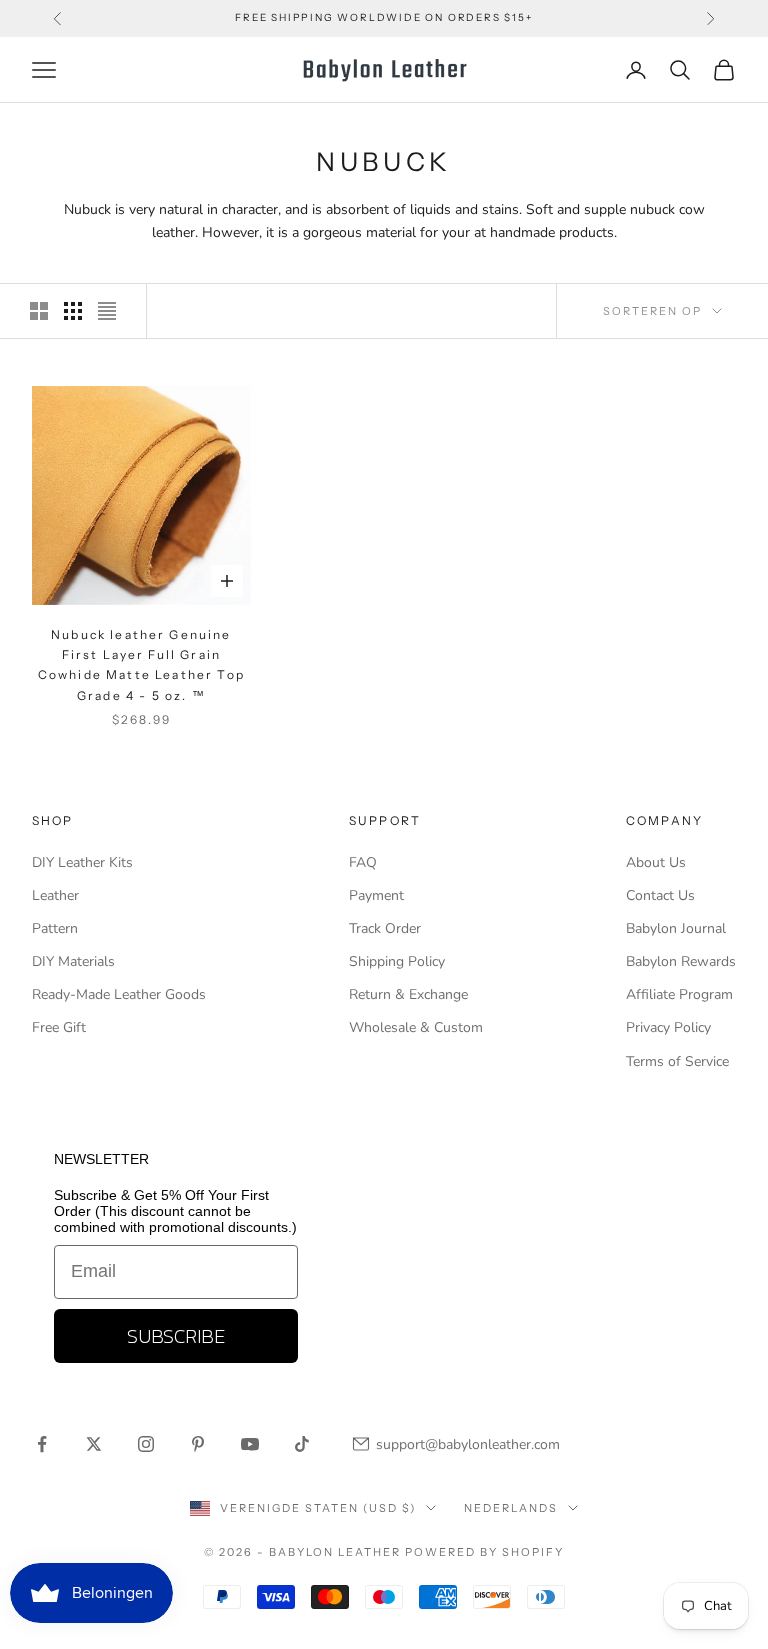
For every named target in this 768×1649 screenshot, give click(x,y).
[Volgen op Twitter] (94, 1444)
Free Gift (59, 1027)
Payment (376, 895)
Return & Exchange (408, 994)
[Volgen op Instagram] (146, 1444)
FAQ (363, 862)
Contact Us (660, 895)
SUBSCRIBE (176, 1336)
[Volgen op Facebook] (42, 1444)
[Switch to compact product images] (107, 311)
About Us (656, 862)
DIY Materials (73, 961)
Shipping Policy (397, 961)
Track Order (385, 928)
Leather (55, 895)
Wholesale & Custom (416, 1027)
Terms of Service (677, 1061)
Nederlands (511, 1508)
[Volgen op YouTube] (250, 1444)
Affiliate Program (679, 994)
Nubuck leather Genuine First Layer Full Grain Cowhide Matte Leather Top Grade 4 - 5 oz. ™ (141, 665)
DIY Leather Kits (82, 862)
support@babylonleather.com (468, 1444)
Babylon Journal (676, 928)
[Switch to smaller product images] (73, 311)
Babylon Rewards (681, 961)
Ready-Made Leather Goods (119, 994)
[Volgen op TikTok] (302, 1444)
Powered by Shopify (484, 1552)
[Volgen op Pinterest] (198, 1444)
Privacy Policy (668, 1027)
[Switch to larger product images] (39, 311)
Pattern (55, 928)
